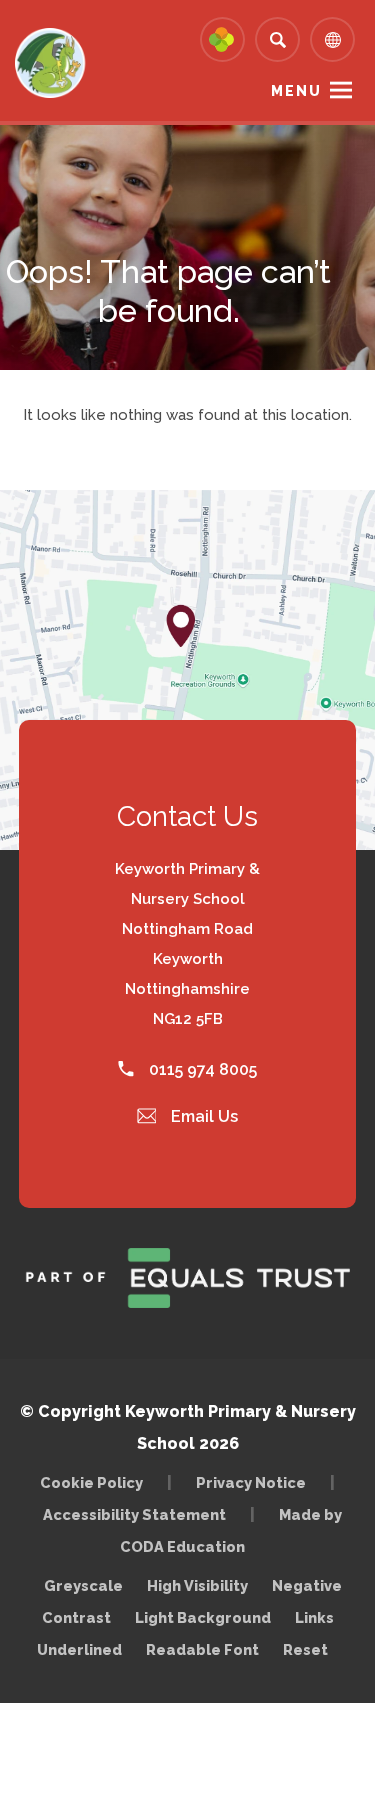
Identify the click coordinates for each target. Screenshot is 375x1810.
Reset (305, 1649)
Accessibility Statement (134, 1514)
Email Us (202, 1116)
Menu (296, 91)
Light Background (203, 1617)
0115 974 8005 (201, 1069)
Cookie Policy (91, 1482)
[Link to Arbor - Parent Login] (222, 39)
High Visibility (197, 1585)
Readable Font (202, 1649)
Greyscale (83, 1585)
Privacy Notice (251, 1482)
